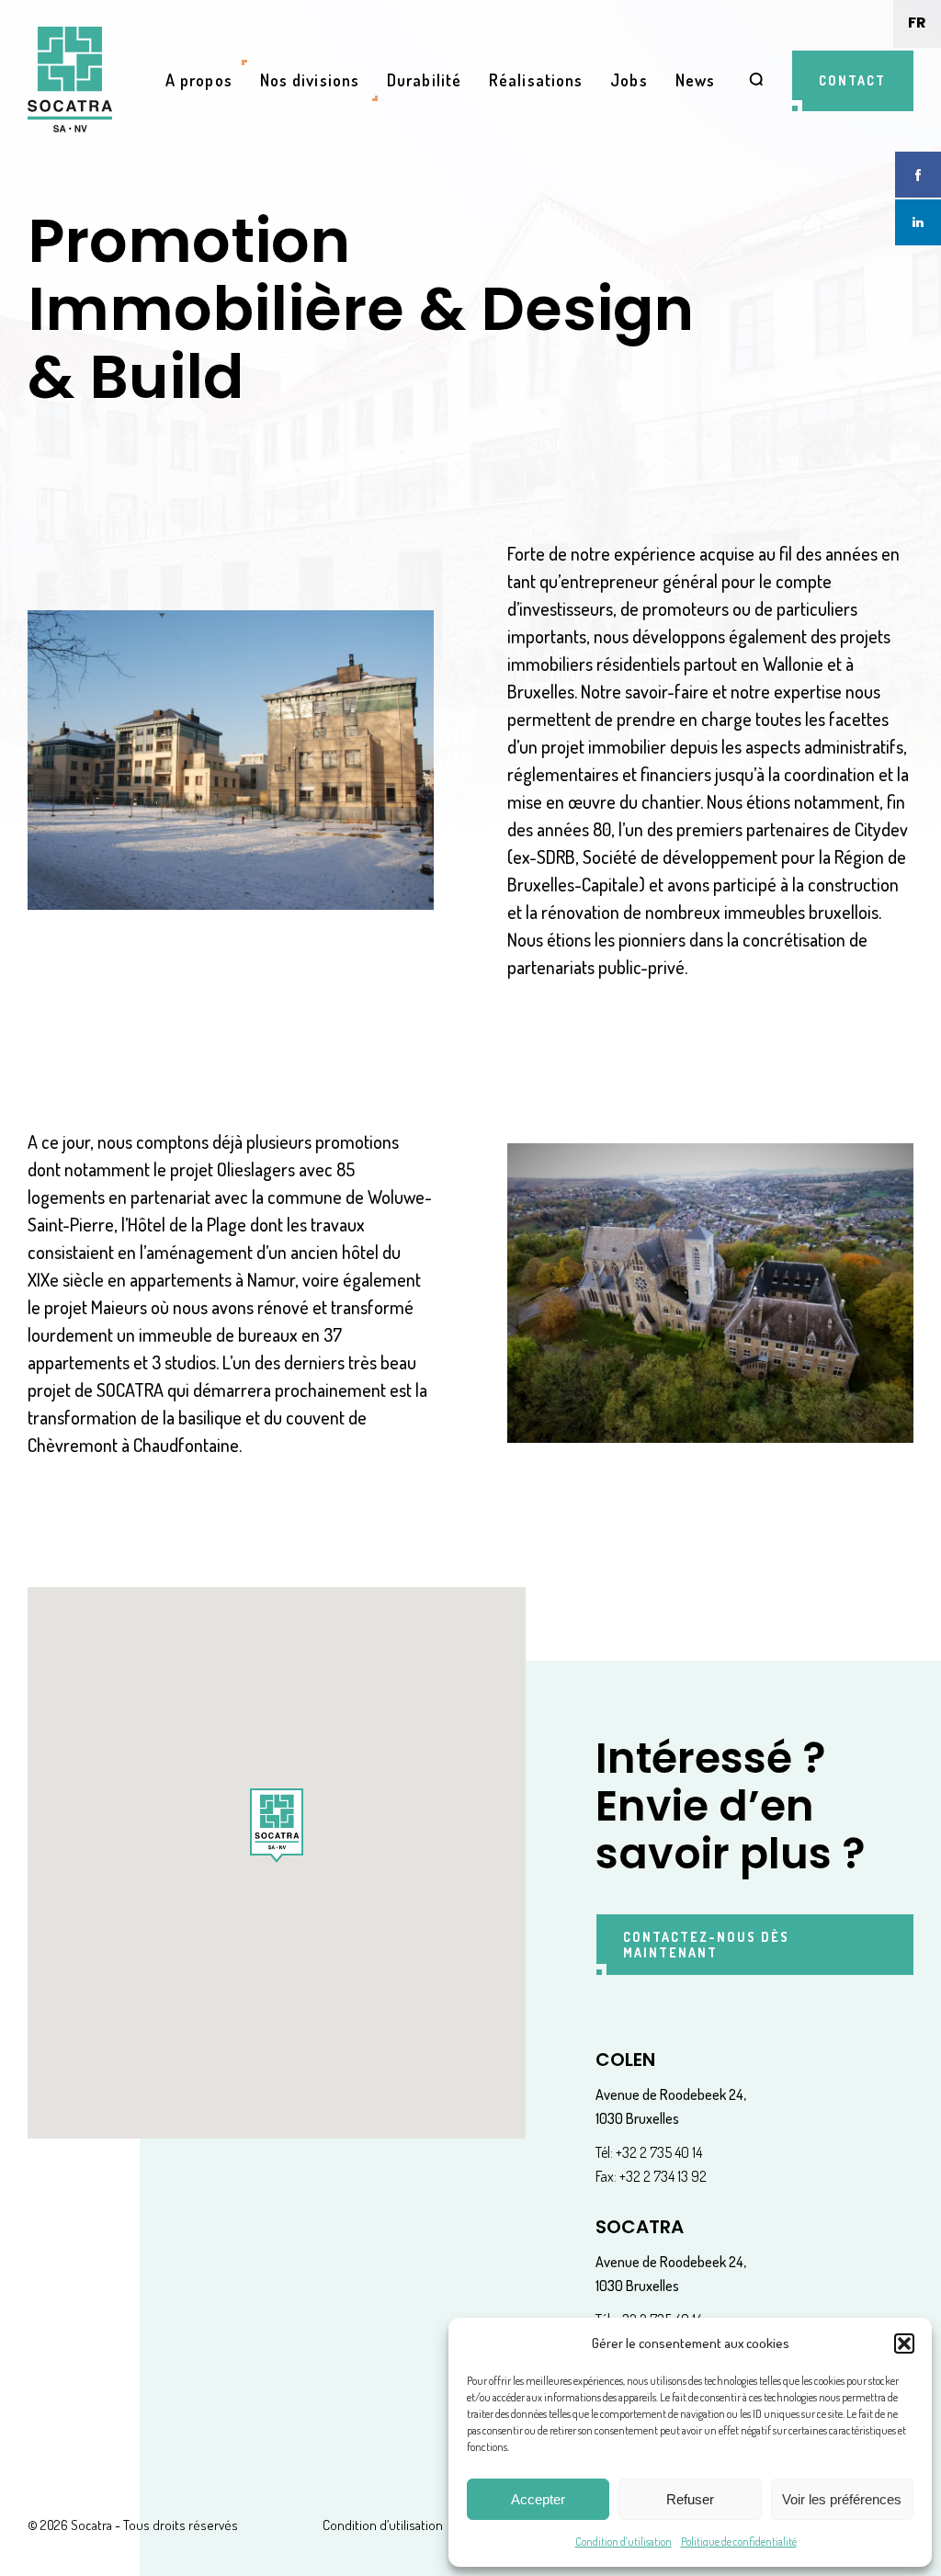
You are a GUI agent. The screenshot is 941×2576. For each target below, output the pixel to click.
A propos (199, 80)
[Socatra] (70, 80)
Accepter (538, 2499)
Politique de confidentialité (739, 2542)
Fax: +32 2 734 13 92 (651, 2176)
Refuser (690, 2499)
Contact (852, 80)
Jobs (629, 80)
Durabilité (424, 80)
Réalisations (536, 80)
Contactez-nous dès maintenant (706, 1945)
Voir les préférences (842, 2499)
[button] (904, 2343)
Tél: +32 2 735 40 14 (649, 2152)
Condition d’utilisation (624, 2542)
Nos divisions (310, 80)
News (695, 80)
